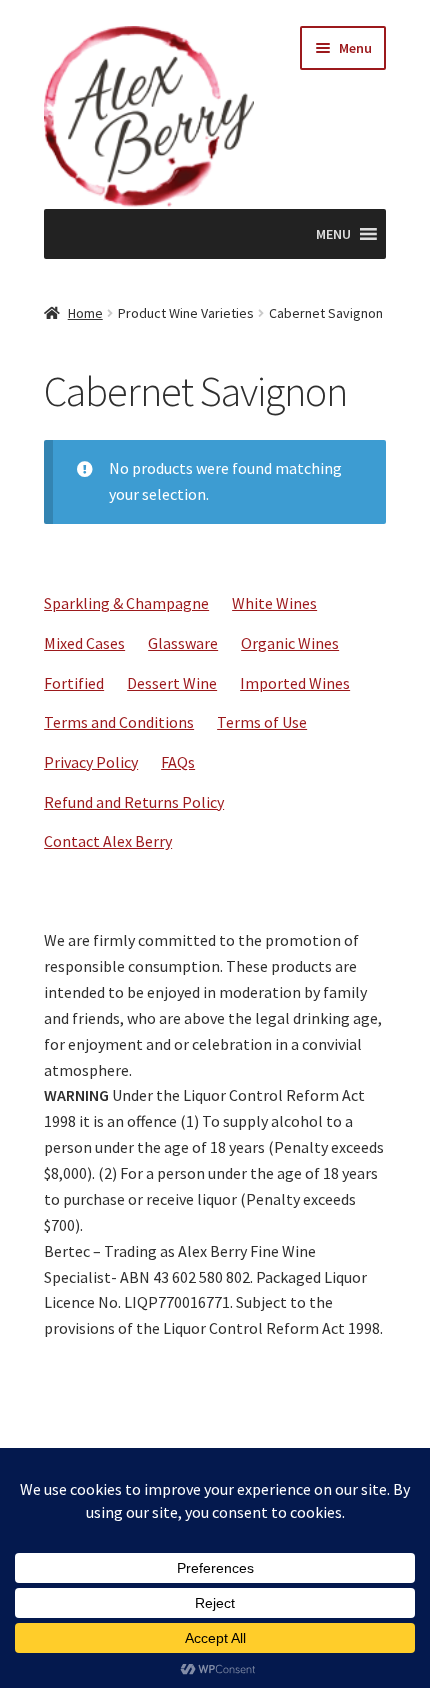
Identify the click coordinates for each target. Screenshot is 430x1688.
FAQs (178, 762)
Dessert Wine (172, 683)
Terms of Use (262, 722)
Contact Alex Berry (108, 841)
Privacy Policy (91, 762)
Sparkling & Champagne (126, 603)
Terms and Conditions (119, 722)
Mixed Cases (84, 643)
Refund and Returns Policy (134, 802)
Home (85, 313)
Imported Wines (295, 683)
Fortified (74, 683)
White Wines (274, 603)
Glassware (183, 643)
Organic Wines (290, 643)
